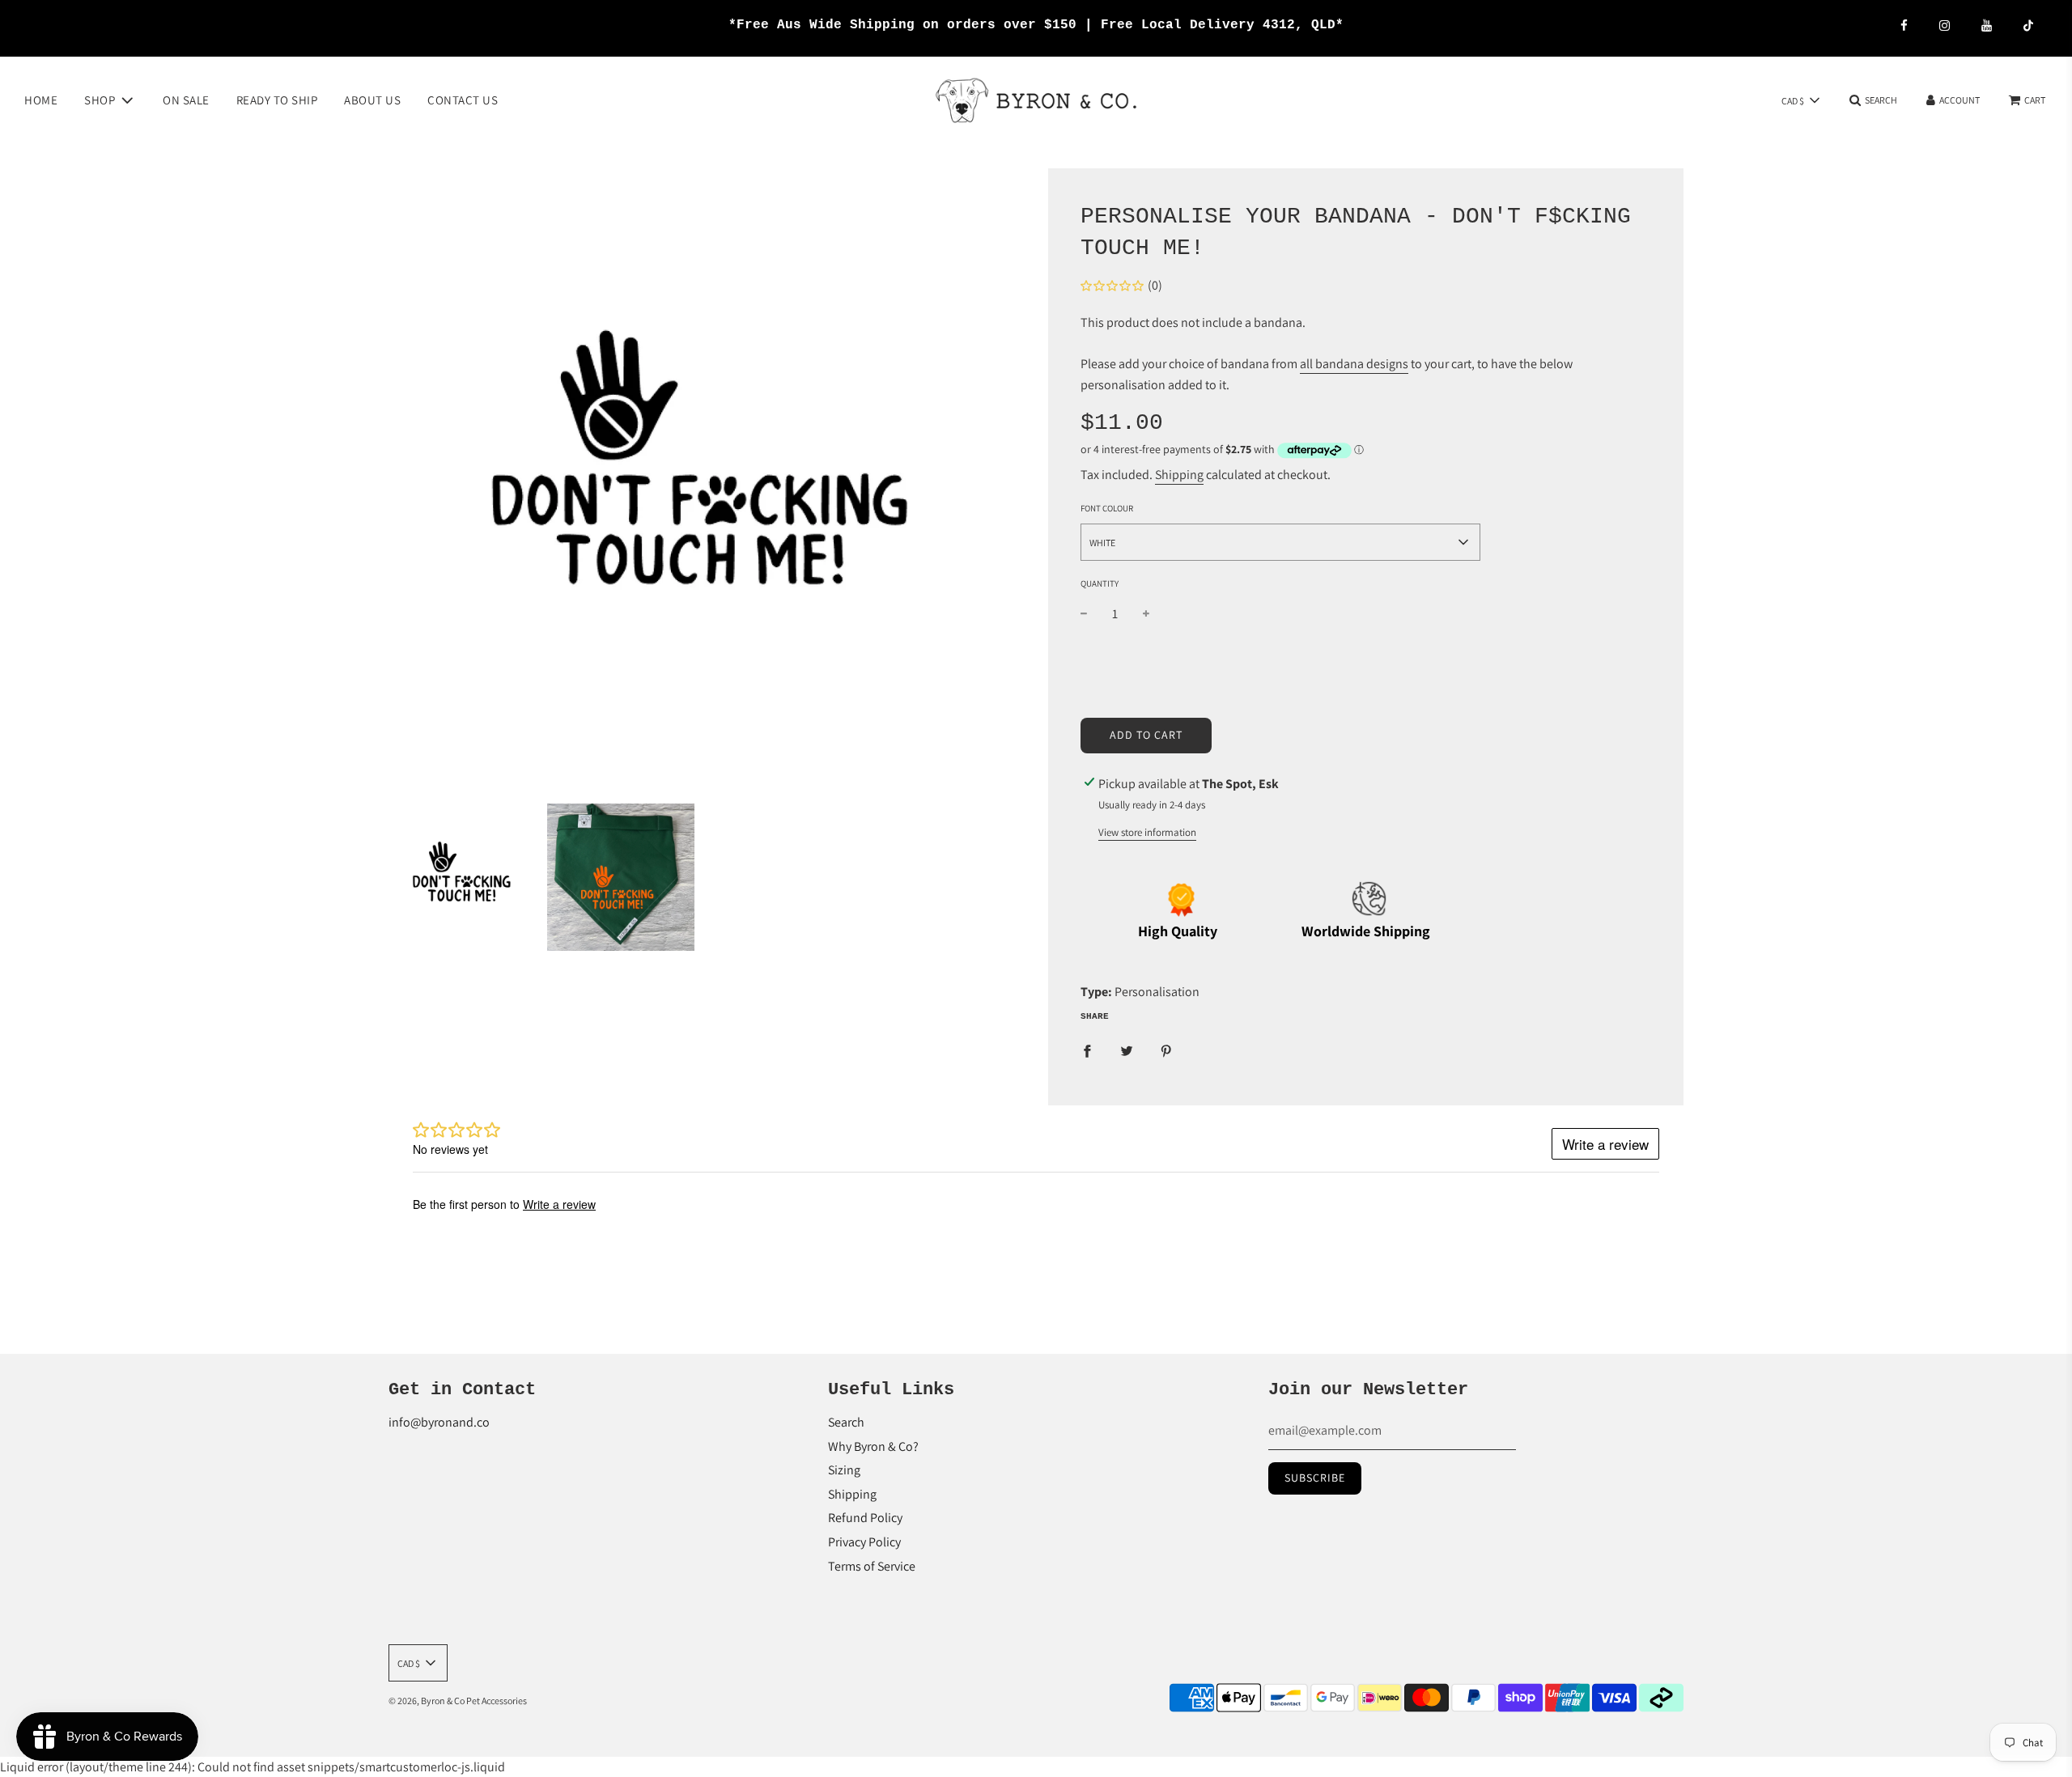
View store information (1147, 832)
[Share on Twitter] (1127, 1050)
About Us (372, 99)
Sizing (844, 1470)
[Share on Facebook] (1087, 1050)
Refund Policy (865, 1518)
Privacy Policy (864, 1542)
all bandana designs (1354, 364)
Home (41, 99)
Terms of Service (872, 1566)
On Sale (186, 99)
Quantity (1100, 583)
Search (846, 1422)
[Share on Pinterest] (1166, 1050)
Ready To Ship (277, 99)
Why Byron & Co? (873, 1446)
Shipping (1179, 475)
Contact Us (463, 99)
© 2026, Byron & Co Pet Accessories (458, 1701)
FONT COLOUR (1107, 508)
